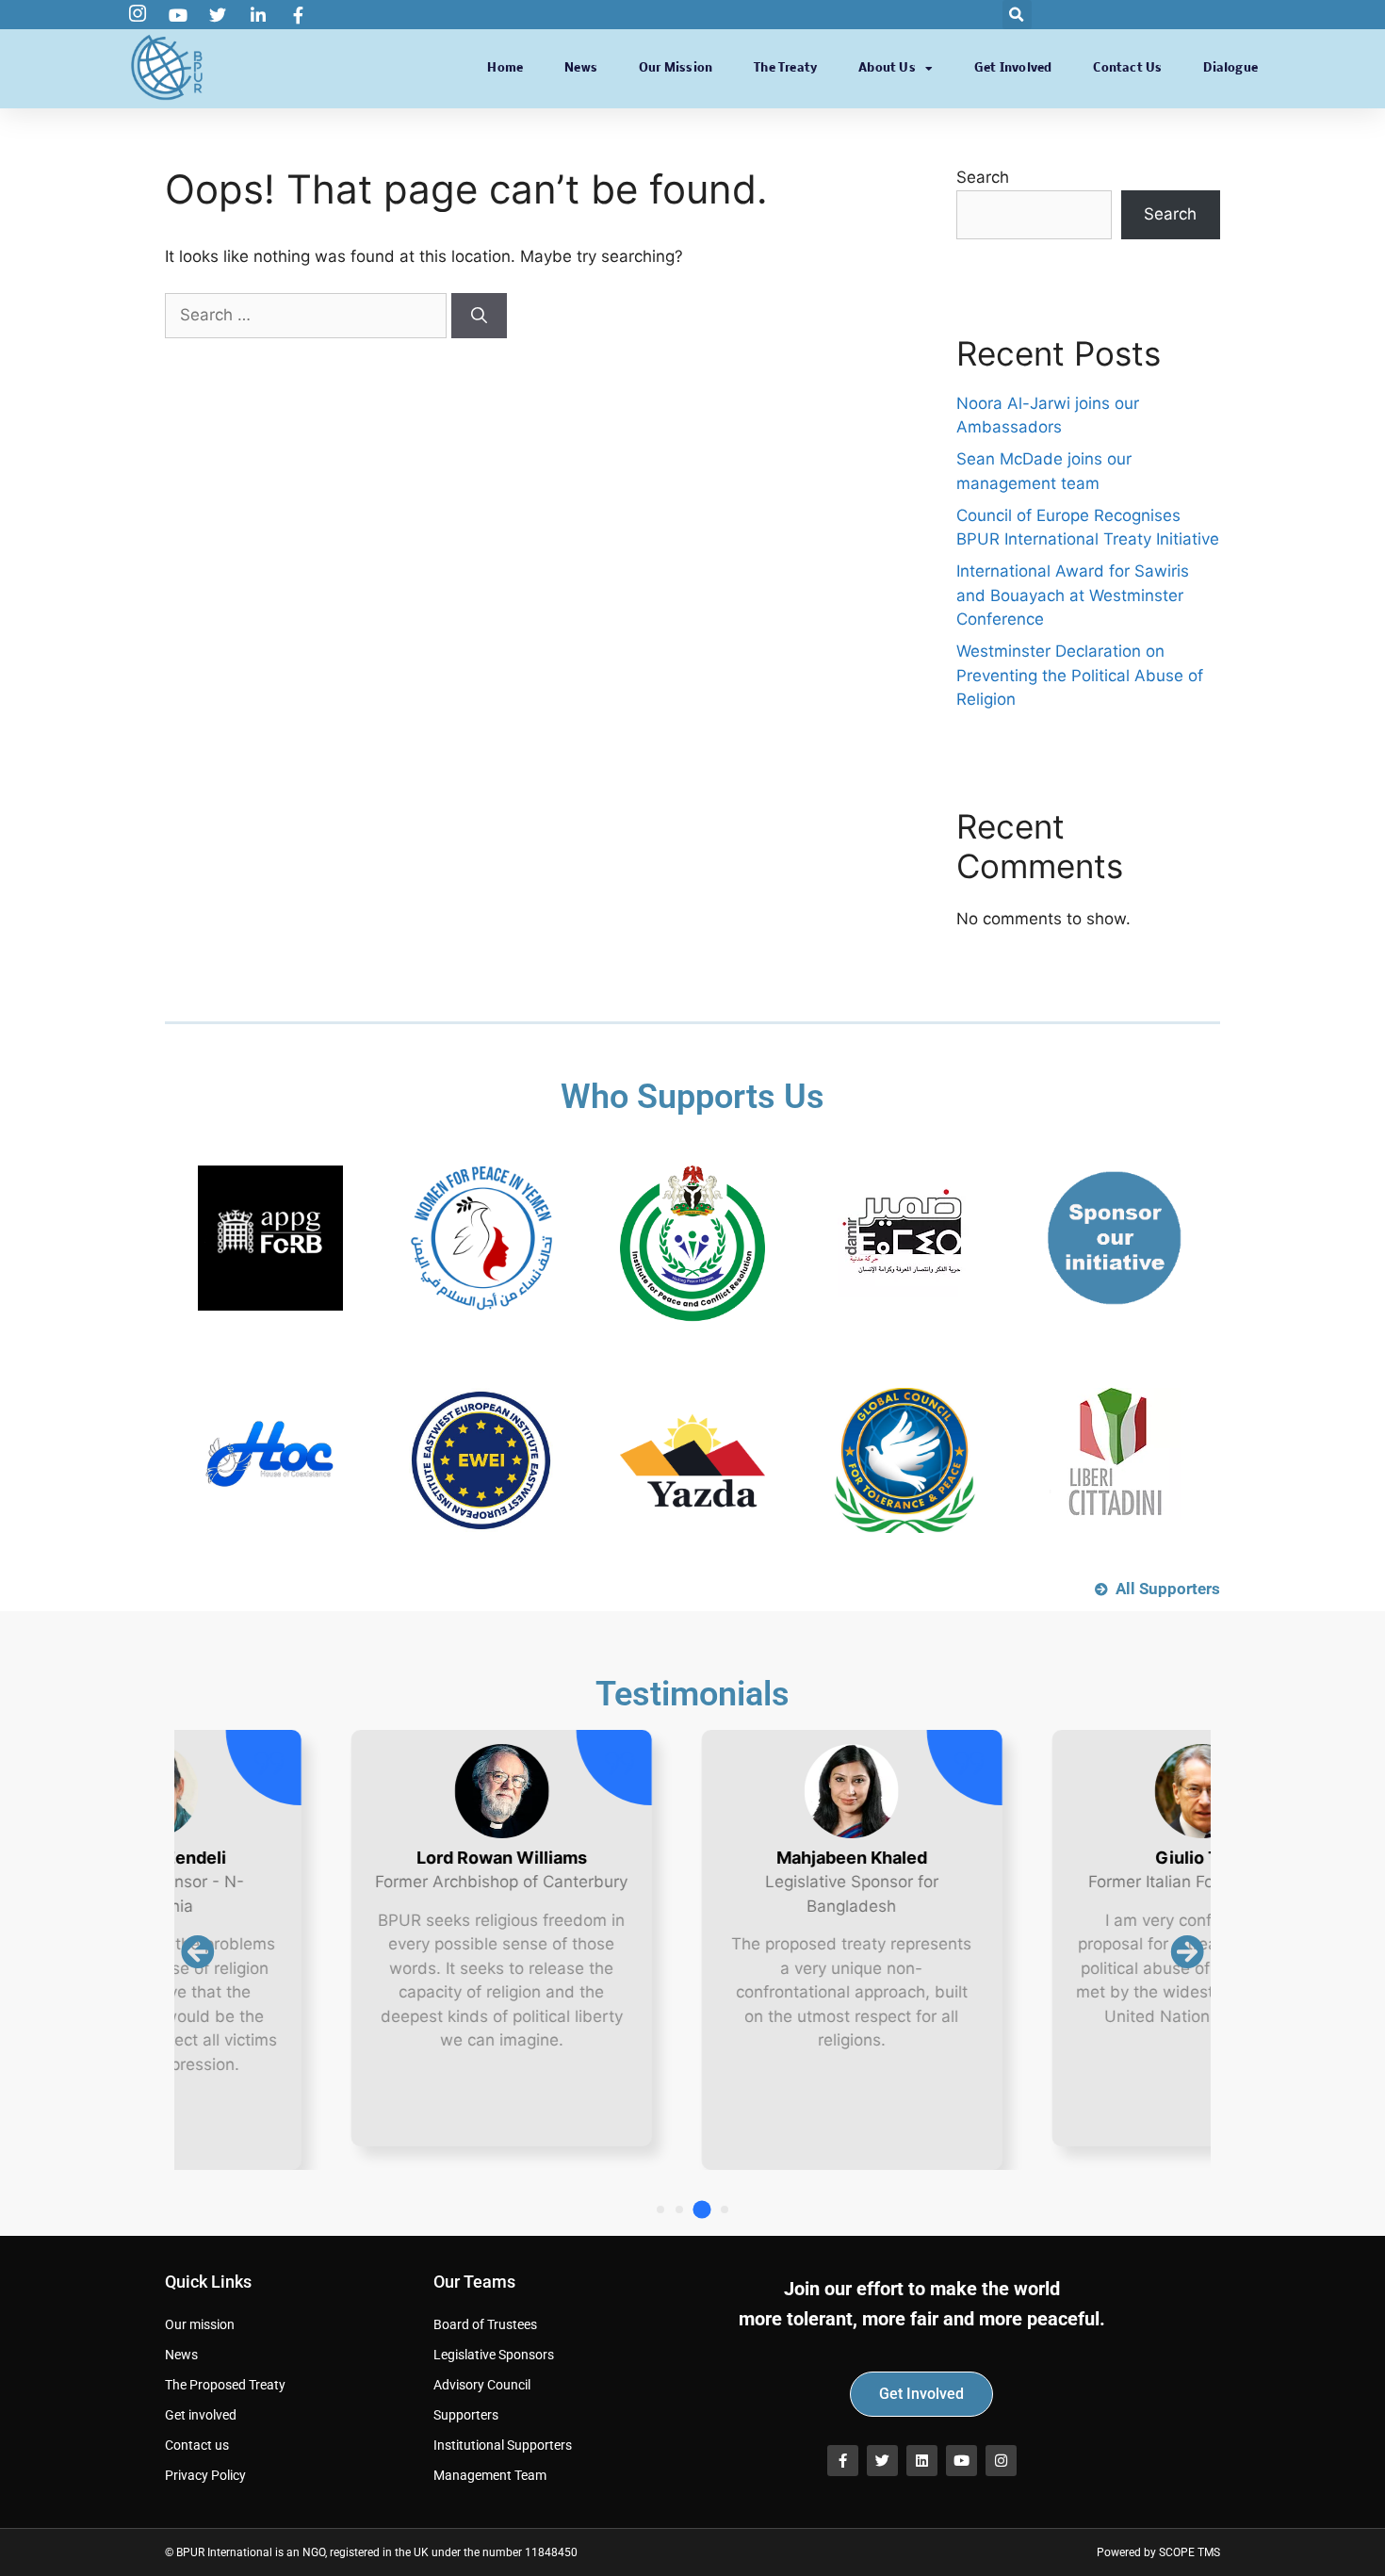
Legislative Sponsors (494, 2355)
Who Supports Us (692, 1097)
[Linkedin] (922, 2461)
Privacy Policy (205, 2475)
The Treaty (785, 68)
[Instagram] (1001, 2461)
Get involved (1013, 68)
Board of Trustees (485, 2324)
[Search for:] (308, 315)
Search (983, 177)
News (581, 68)
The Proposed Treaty (225, 2385)
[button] (1017, 15)
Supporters (466, 2415)
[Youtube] (961, 2461)
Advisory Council (482, 2385)
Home (505, 68)
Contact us (1127, 68)
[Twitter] (882, 2461)
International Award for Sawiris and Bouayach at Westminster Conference (1073, 595)
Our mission (676, 68)
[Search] (479, 316)
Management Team (490, 2475)
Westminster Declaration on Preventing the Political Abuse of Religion (1080, 675)
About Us (887, 68)
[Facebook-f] (843, 2461)
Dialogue (1230, 68)
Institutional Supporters (503, 2445)
